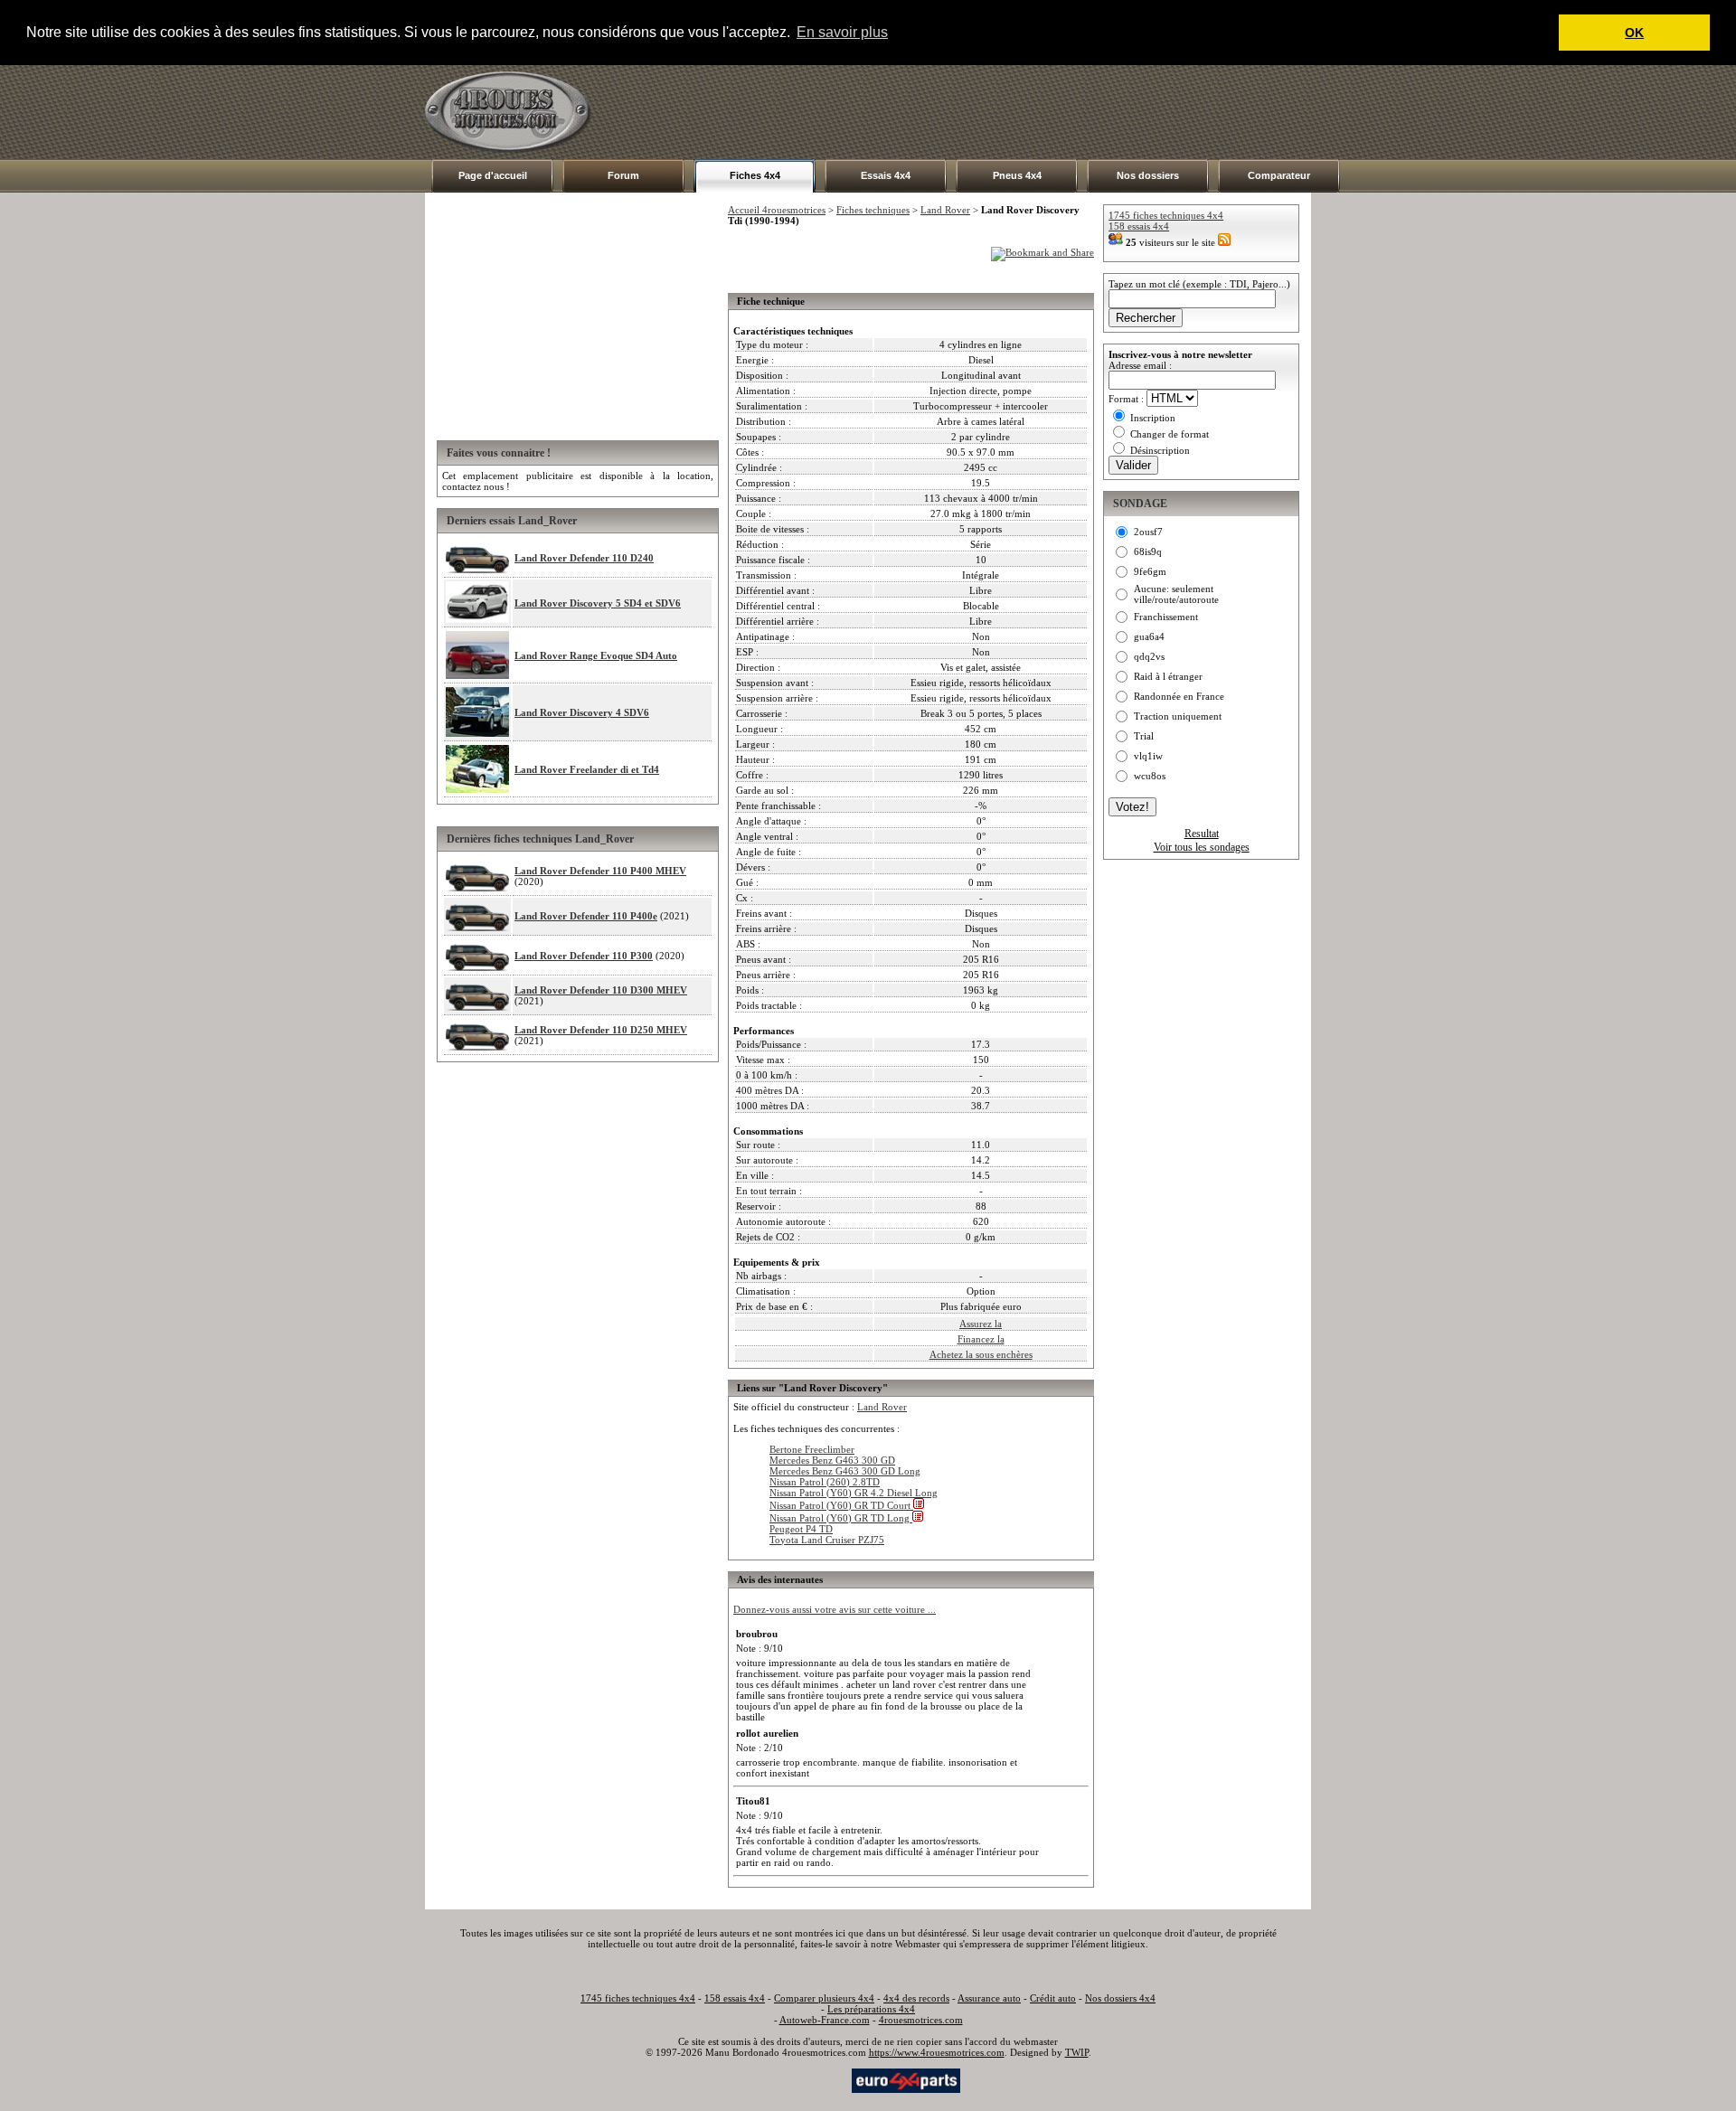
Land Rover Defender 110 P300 (584, 956)
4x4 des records (916, 1998)
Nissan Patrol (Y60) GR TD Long (841, 1518)
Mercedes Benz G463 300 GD (832, 1460)
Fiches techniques (873, 210)
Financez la (981, 1339)
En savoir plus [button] (842, 32)
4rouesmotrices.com (921, 2020)
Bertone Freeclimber (812, 1449)
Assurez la (981, 1324)
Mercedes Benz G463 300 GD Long (845, 1471)
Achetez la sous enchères (981, 1354)
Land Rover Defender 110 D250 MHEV (601, 1030)
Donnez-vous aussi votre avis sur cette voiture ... (835, 1609)
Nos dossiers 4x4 (1120, 1998)
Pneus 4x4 (1017, 175)
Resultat (1202, 834)
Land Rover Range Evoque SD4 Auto (596, 655)
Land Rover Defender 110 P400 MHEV (600, 871)
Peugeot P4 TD (801, 1529)
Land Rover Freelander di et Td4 (587, 769)
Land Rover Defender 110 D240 (584, 558)
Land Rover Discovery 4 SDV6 (582, 712)
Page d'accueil (493, 175)
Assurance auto (989, 1998)
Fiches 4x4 (755, 175)
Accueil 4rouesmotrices (777, 210)
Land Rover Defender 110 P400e (586, 916)
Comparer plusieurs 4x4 (824, 1998)
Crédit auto (1053, 1998)
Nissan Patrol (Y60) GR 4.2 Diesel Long (854, 1493)
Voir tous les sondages (1202, 847)
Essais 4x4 (886, 175)
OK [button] (1634, 33)
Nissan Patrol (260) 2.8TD (825, 1482)
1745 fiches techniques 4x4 (1166, 215)
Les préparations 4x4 (871, 2009)
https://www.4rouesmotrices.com (937, 2052)
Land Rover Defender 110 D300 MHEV (601, 990)
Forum (623, 175)
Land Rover (945, 210)
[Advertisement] (982, 112)
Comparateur (1279, 175)
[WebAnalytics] (813, 2079)
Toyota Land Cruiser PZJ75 (827, 1540)
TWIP (1077, 2052)
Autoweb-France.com (825, 2020)
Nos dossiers (1148, 175)
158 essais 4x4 (1139, 226)
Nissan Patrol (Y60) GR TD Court (841, 1505)
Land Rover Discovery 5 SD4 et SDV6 (598, 603)
